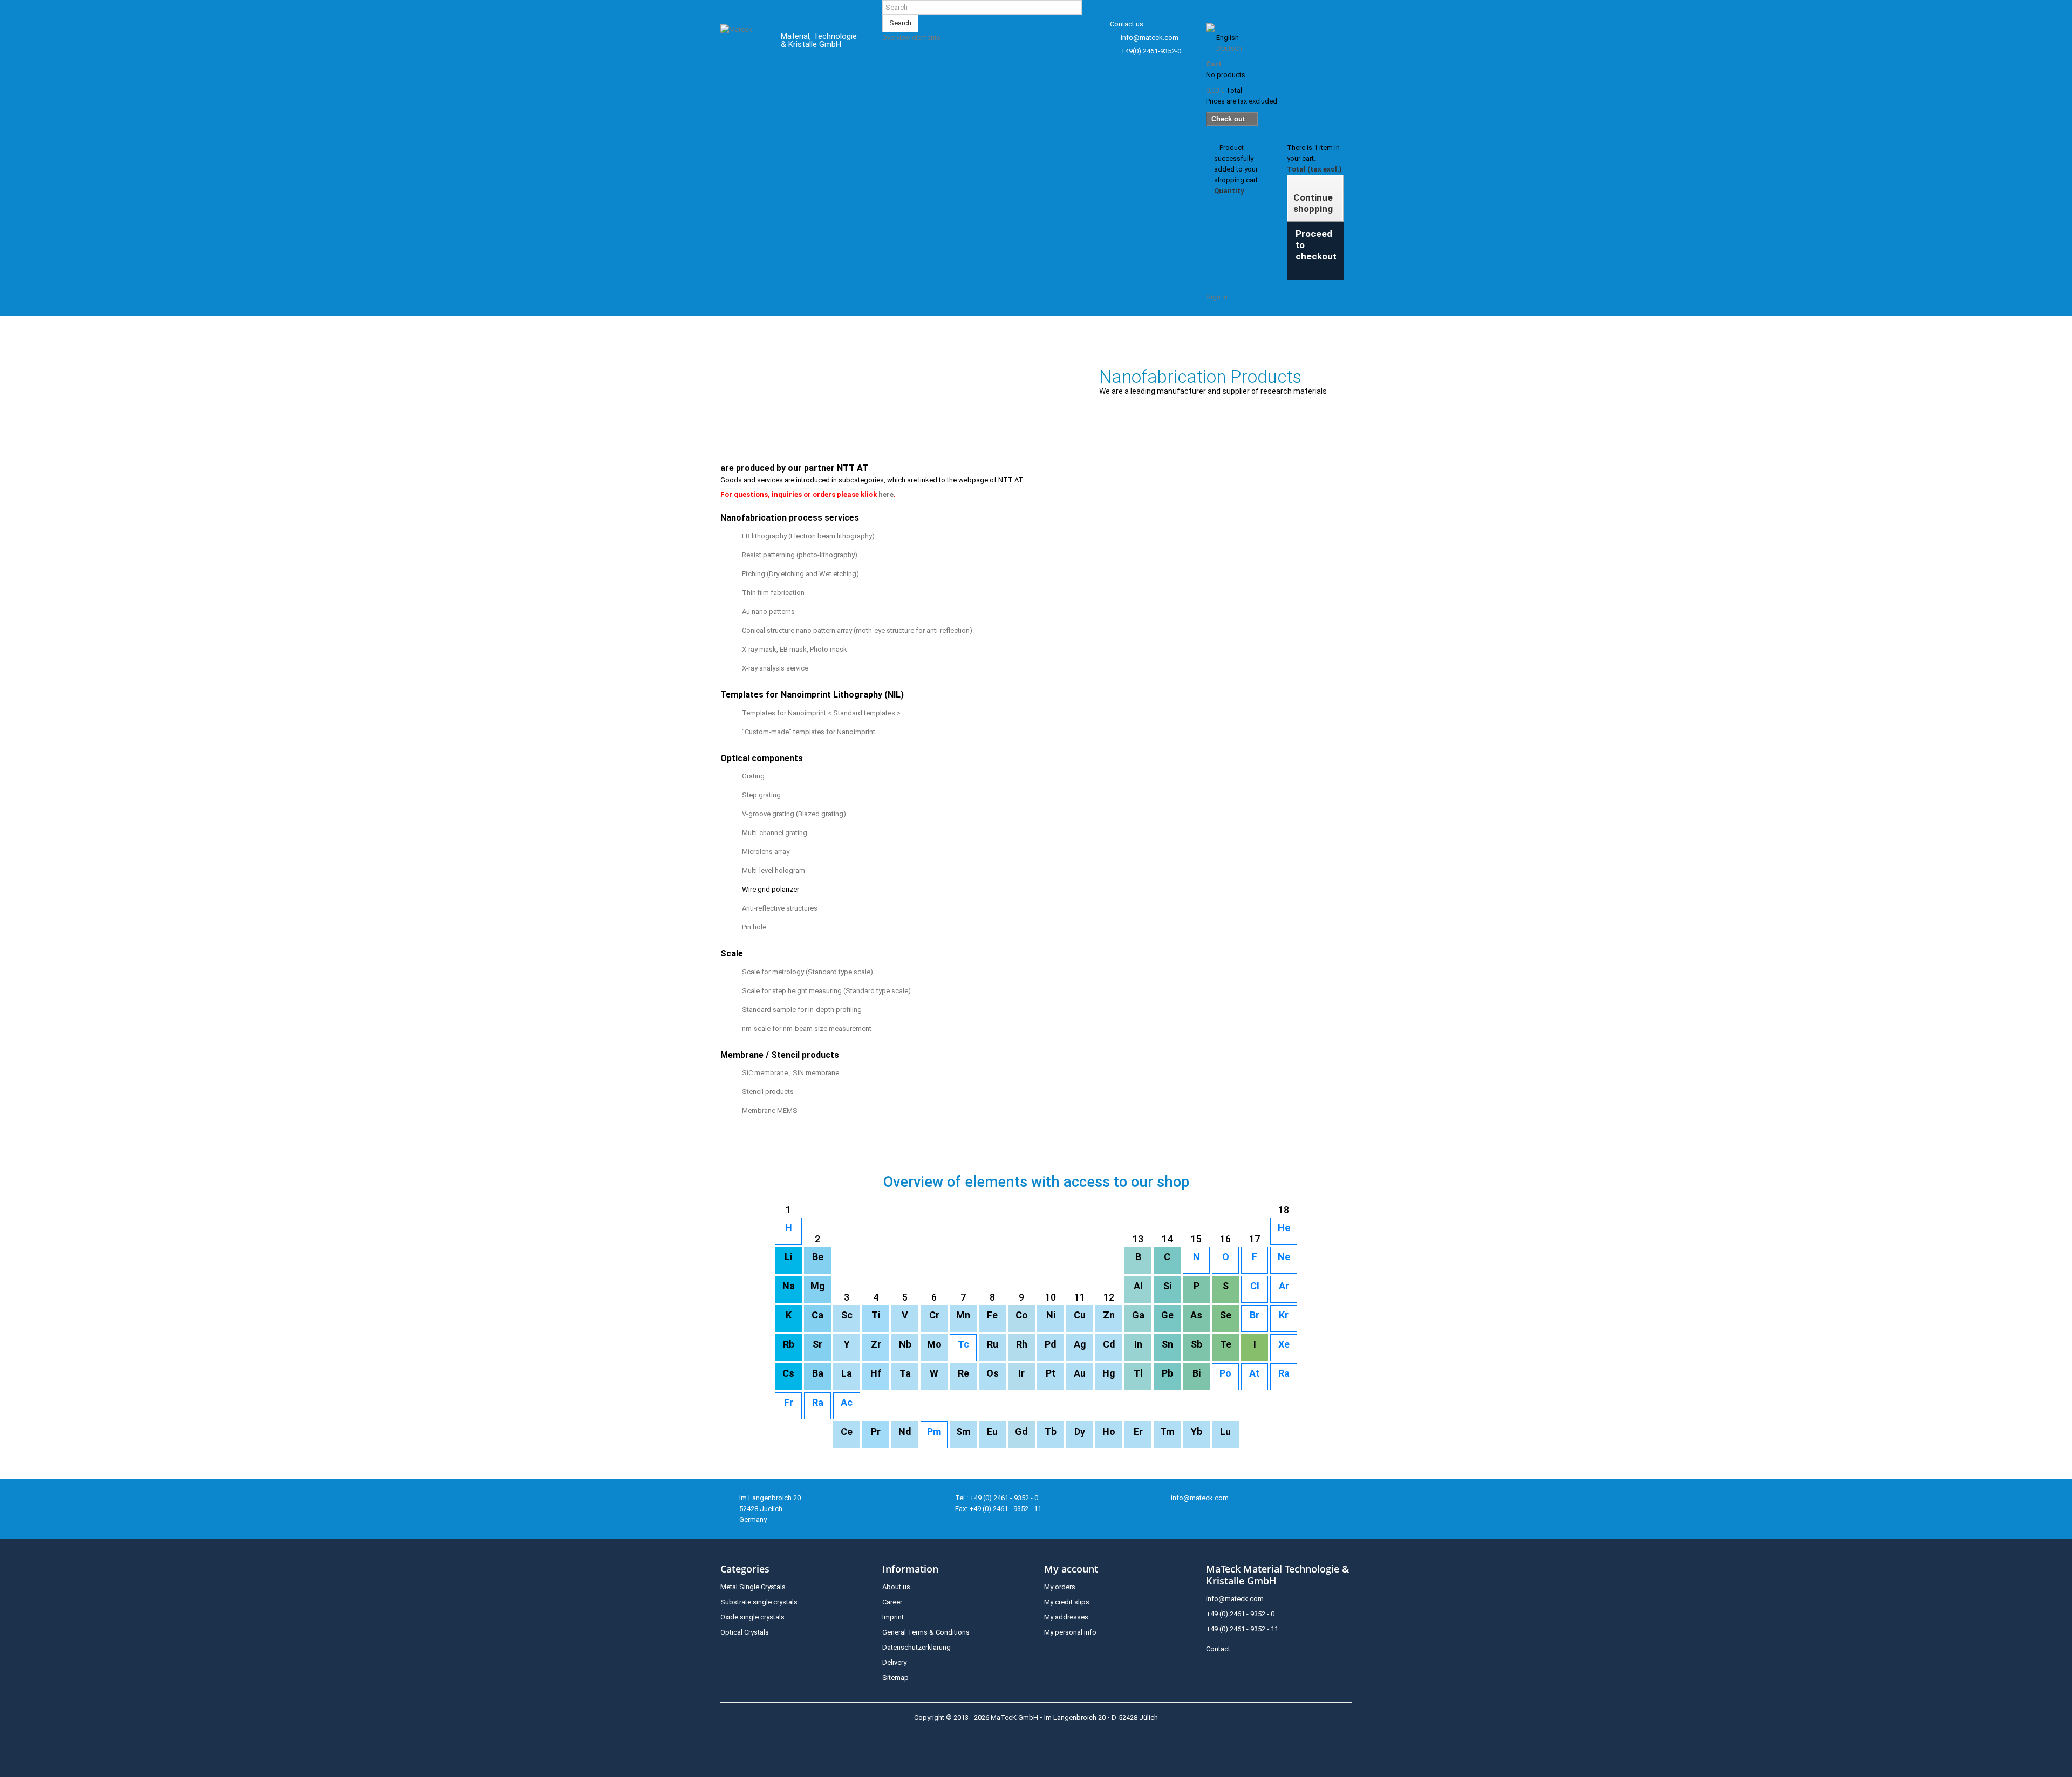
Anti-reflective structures (780, 908)
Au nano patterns (768, 611)
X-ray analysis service (775, 668)
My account (1071, 1569)
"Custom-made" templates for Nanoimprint (809, 732)
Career (892, 1602)
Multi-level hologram (773, 870)
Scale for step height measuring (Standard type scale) (826, 991)
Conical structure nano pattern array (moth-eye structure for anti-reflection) (857, 630)
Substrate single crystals (759, 1602)
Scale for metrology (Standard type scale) (807, 972)
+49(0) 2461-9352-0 (1151, 51)
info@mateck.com (1150, 37)
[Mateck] (743, 42)
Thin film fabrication (773, 593)
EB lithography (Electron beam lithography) (808, 536)
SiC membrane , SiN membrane (790, 1073)
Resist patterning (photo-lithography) (800, 555)
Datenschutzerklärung (916, 1647)
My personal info (1070, 1632)
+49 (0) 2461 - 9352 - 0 (1240, 1614)
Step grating (761, 795)
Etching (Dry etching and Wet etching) (800, 574)
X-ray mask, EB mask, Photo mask (795, 649)
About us (896, 1587)
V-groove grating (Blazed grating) (794, 814)
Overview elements (911, 37)
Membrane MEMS (770, 1110)
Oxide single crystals (752, 1617)
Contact (1218, 1649)
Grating (753, 776)
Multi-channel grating (775, 833)
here (886, 494)
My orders (1060, 1587)
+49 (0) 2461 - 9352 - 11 (1242, 1629)
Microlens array (766, 852)
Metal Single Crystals (753, 1587)
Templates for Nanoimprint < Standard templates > (821, 713)
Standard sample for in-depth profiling (802, 1010)
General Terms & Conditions (926, 1632)
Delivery (894, 1662)
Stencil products (768, 1092)
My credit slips (1067, 1602)
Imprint (893, 1617)
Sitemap (895, 1677)
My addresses (1066, 1617)
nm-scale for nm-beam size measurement (807, 1028)
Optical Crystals (745, 1632)
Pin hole (754, 927)
